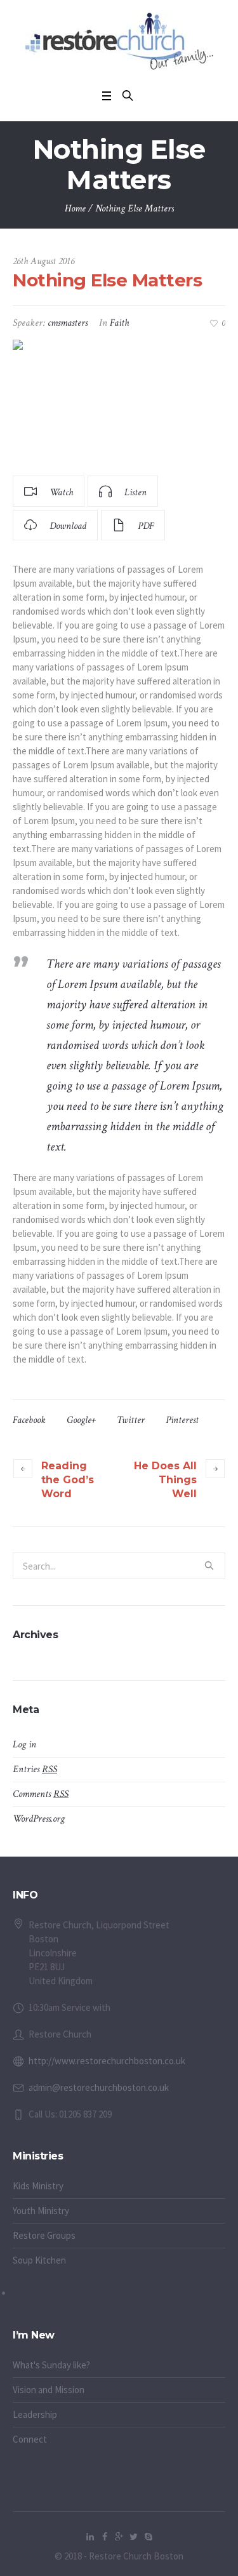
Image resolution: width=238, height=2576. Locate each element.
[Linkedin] (90, 2537)
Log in (24, 1745)
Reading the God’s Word (68, 1480)
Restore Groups (44, 2235)
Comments (41, 1794)
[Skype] (149, 2537)
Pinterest (182, 1420)
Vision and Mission (49, 2390)
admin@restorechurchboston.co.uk (99, 2087)
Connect (30, 2439)
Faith (119, 323)
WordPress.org (39, 1819)
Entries (35, 1769)
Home (75, 209)
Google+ (81, 1420)
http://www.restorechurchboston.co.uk (107, 2061)
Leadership (35, 2414)
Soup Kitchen (39, 2260)
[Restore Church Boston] (119, 41)
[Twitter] (134, 2537)
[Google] (119, 2537)
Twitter (131, 1420)
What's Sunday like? (51, 2365)
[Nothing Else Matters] (119, 402)
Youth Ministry (41, 2211)
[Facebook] (105, 2537)
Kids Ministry (38, 2186)
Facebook (29, 1420)
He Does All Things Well (165, 1480)
